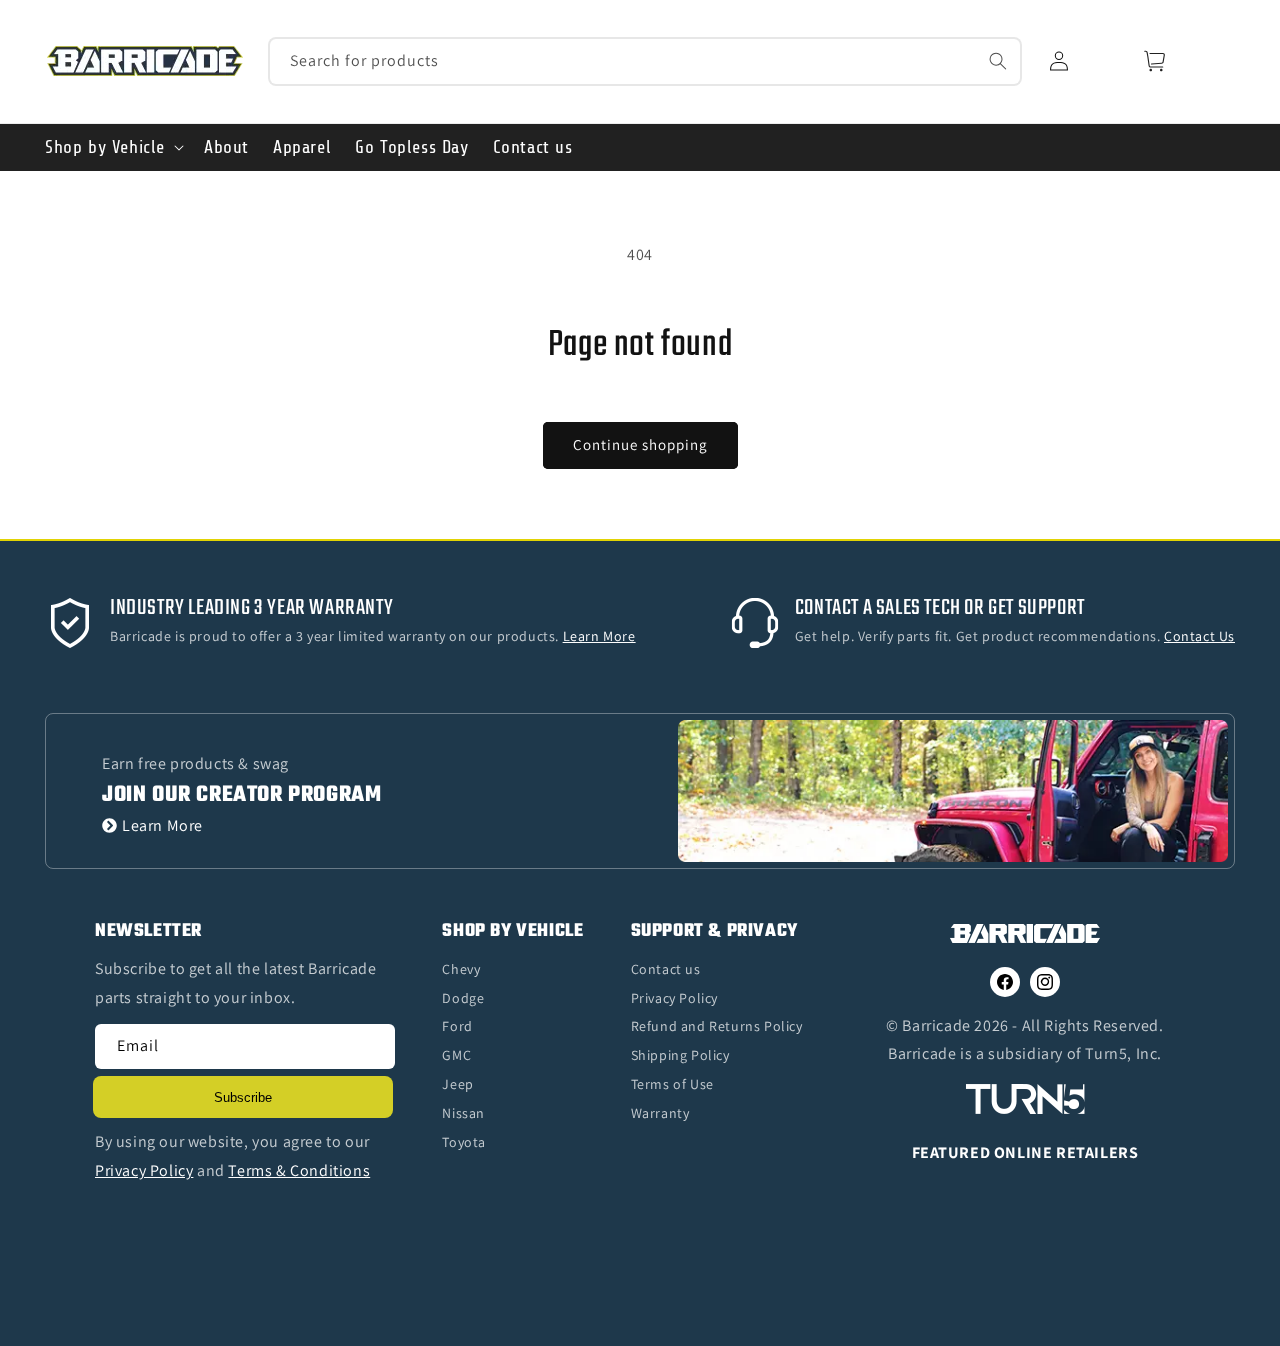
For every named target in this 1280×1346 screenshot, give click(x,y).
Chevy (461, 969)
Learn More (162, 825)
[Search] (998, 61)
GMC (456, 1055)
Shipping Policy (680, 1055)
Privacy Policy (674, 998)
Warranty (660, 1113)
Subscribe (243, 1097)
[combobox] (645, 61)
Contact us (666, 969)
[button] (112, 147)
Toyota (464, 1142)
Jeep (457, 1084)
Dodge (463, 998)
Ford (457, 1026)
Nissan (463, 1113)
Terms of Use (672, 1084)
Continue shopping (640, 444)
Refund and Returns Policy (717, 1026)
